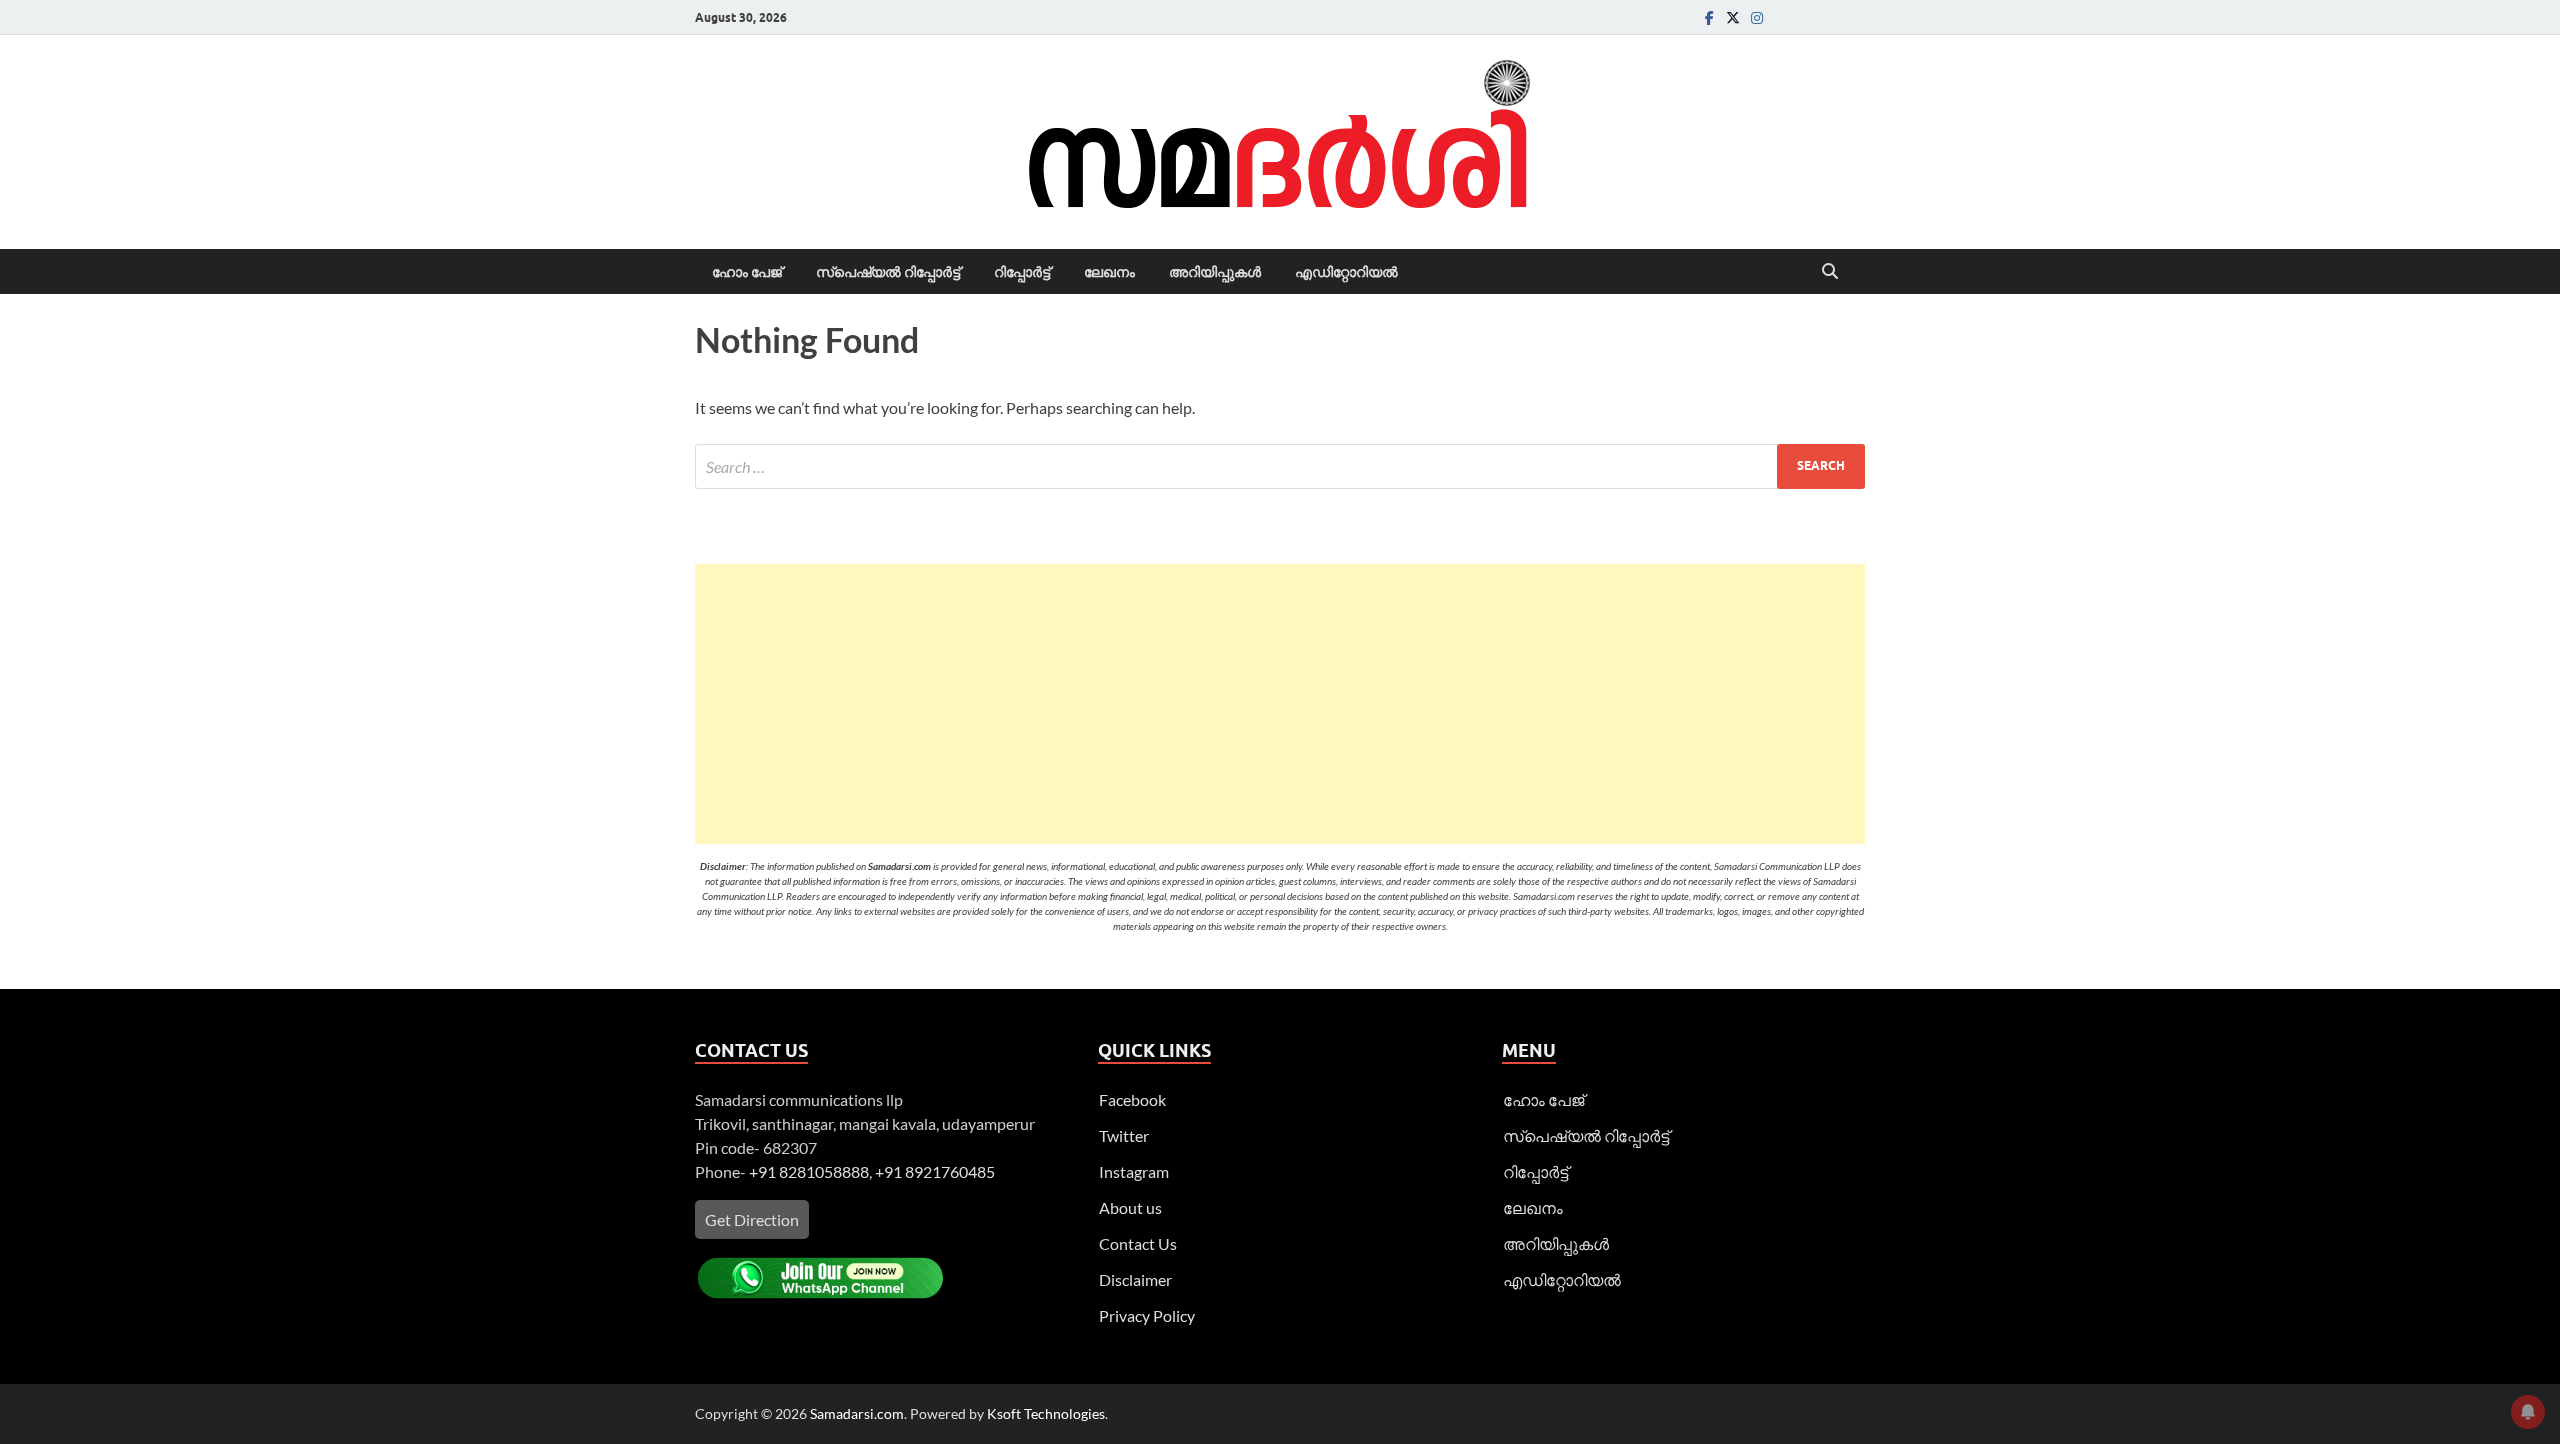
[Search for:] (1280, 466)
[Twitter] (1733, 17)
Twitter (1124, 1135)
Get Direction (752, 1219)
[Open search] (1830, 272)
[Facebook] (1709, 17)
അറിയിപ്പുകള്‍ (1215, 272)
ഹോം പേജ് (747, 272)
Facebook (1132, 1099)
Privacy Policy (1147, 1315)
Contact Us (1138, 1243)
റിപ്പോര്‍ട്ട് (1022, 272)
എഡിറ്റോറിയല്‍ (1346, 272)
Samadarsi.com (857, 1413)
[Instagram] (1757, 17)
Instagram (1134, 1171)
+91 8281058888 (809, 1171)
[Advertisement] (1280, 704)
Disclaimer (1135, 1279)
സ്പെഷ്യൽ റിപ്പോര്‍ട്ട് (888, 272)
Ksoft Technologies (1046, 1413)
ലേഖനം (1109, 272)
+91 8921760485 (935, 1171)
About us (1130, 1207)
